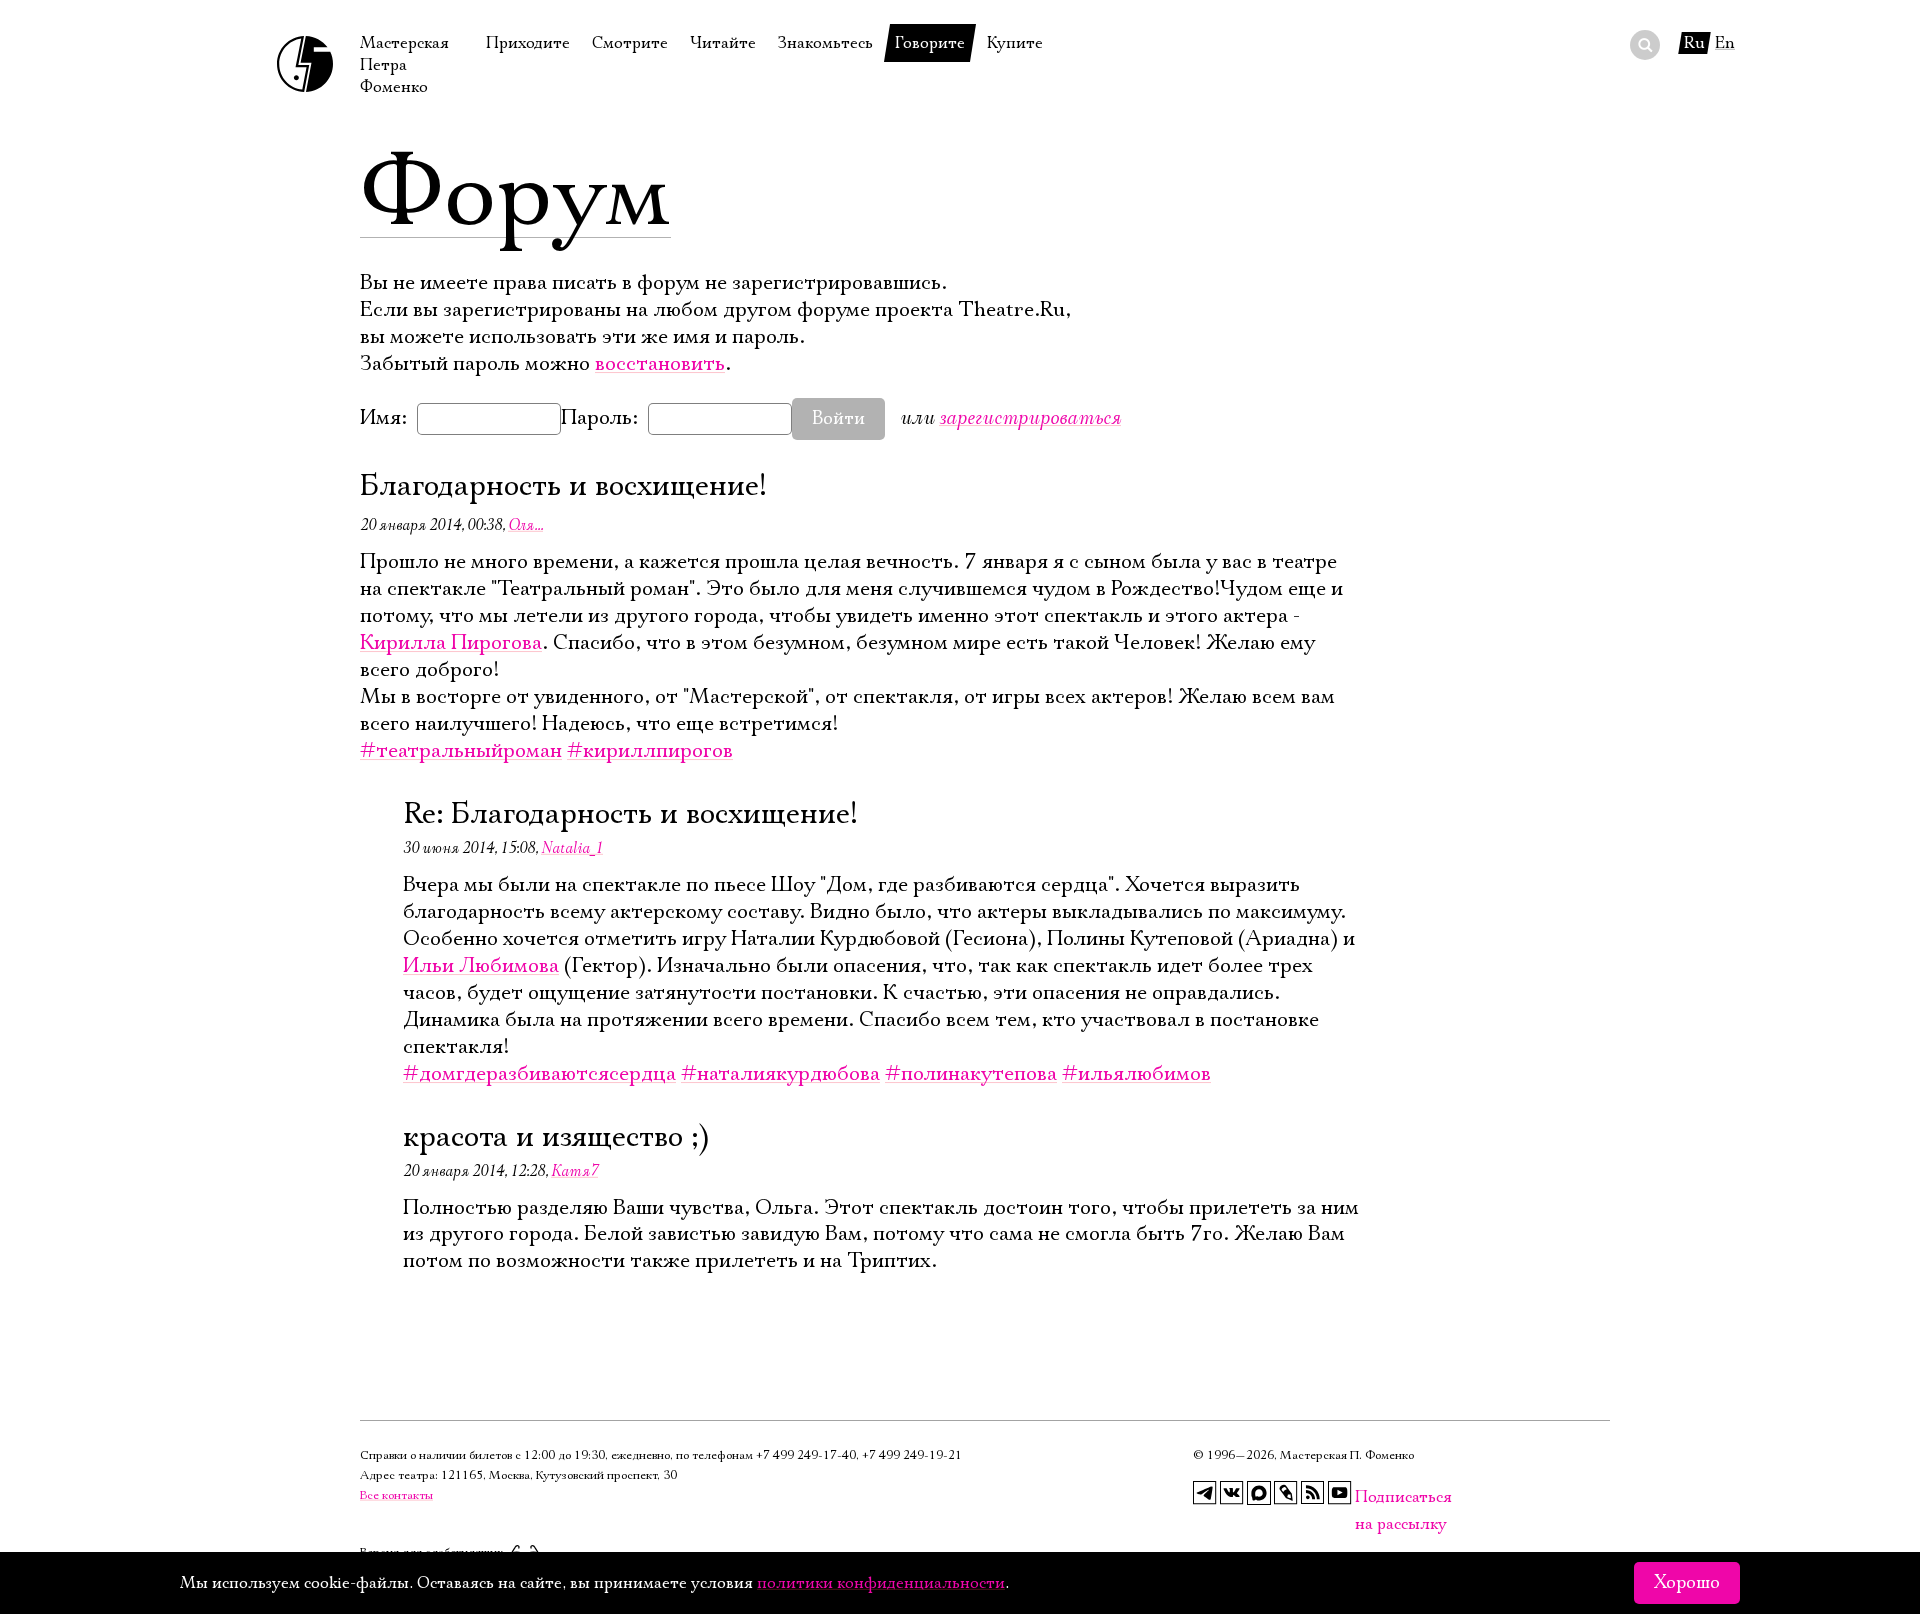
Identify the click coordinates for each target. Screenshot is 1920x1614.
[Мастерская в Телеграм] (1205, 1493)
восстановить (660, 364)
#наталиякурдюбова (780, 1074)
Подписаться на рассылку (1367, 1497)
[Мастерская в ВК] (1232, 1493)
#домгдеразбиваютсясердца (539, 1074)
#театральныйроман (461, 751)
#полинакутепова (971, 1074)
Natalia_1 (572, 848)
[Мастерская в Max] (1259, 1493)
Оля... (525, 525)
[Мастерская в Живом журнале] (1286, 1493)
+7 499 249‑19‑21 (912, 1455)
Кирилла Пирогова (451, 643)
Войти (838, 419)
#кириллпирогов (650, 751)
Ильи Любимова (481, 966)
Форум (515, 195)
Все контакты (396, 1495)
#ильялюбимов (1136, 1074)
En (1725, 43)
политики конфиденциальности (881, 1583)
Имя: (383, 418)
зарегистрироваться (1030, 417)
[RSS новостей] (1313, 1493)
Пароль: (599, 418)
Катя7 (574, 1171)
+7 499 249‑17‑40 (806, 1455)
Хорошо (1687, 1583)
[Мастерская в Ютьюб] (1340, 1493)
